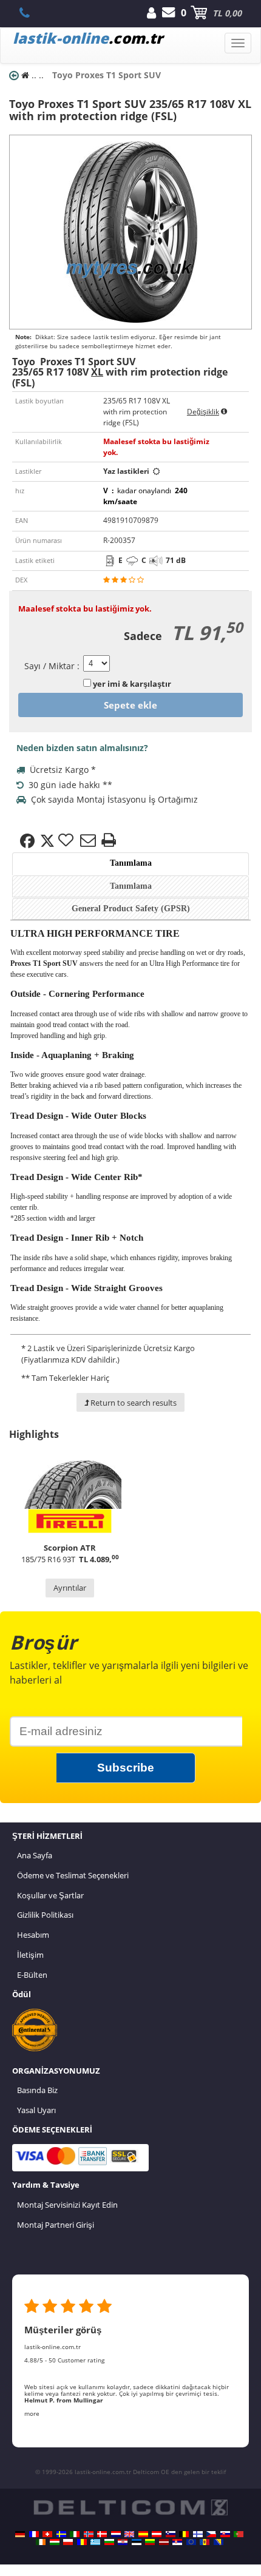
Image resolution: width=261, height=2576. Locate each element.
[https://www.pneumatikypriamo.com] (225, 2534)
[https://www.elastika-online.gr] (95, 2542)
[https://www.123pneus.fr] (34, 2534)
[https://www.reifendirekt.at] (157, 2534)
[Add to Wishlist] (67, 841)
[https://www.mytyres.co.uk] (129, 2534)
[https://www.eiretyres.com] (41, 2542)
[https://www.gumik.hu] (55, 2542)
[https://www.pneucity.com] (239, 2534)
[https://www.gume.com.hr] (123, 2542)
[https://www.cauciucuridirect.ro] (82, 2542)
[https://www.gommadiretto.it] (75, 2534)
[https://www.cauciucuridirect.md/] (205, 2542)
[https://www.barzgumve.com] (109, 2542)
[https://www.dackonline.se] (61, 2534)
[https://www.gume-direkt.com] (171, 2534)
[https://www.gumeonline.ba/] (219, 2542)
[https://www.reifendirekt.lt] (150, 2542)
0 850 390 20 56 (31, 13)
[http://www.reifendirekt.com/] (191, 2542)
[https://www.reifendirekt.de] (20, 2534)
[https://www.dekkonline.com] (89, 2534)
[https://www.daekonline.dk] (102, 2534)
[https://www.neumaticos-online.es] (143, 2534)
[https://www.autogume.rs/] (177, 2542)
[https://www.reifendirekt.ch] (47, 2534)
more (32, 2413)
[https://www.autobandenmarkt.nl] (116, 2534)
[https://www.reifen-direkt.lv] (164, 2542)
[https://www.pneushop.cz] (211, 2534)
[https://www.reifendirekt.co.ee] (137, 2542)
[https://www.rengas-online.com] (198, 2534)
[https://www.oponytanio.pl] (68, 2542)
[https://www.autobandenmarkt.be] (184, 2534)
